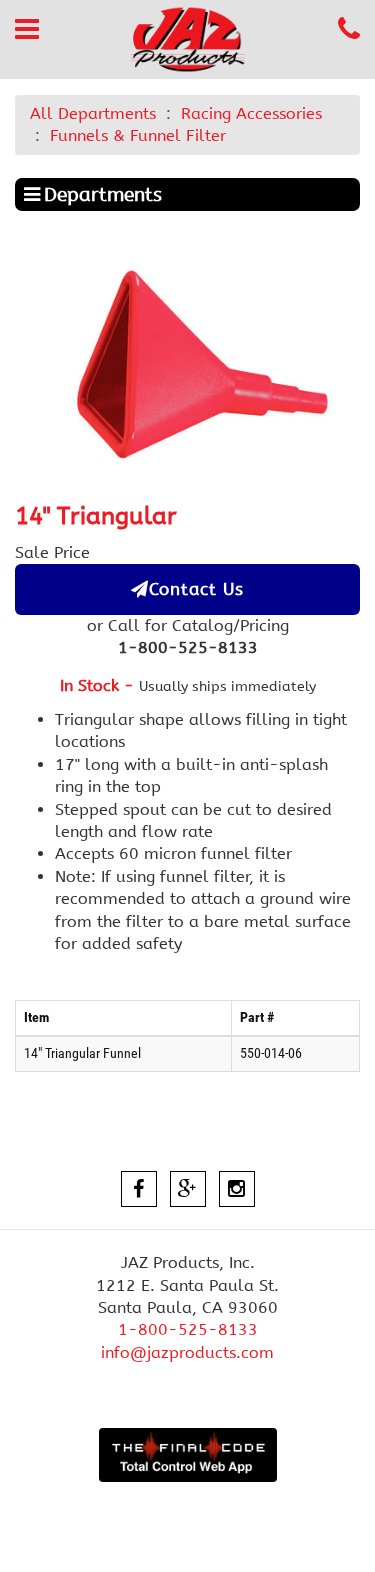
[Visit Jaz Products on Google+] (188, 1189)
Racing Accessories (251, 113)
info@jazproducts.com (187, 1352)
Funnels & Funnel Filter (138, 135)
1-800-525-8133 (188, 1329)
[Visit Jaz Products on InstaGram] (237, 1189)
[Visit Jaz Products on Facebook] (139, 1189)
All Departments (93, 113)
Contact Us (196, 589)
